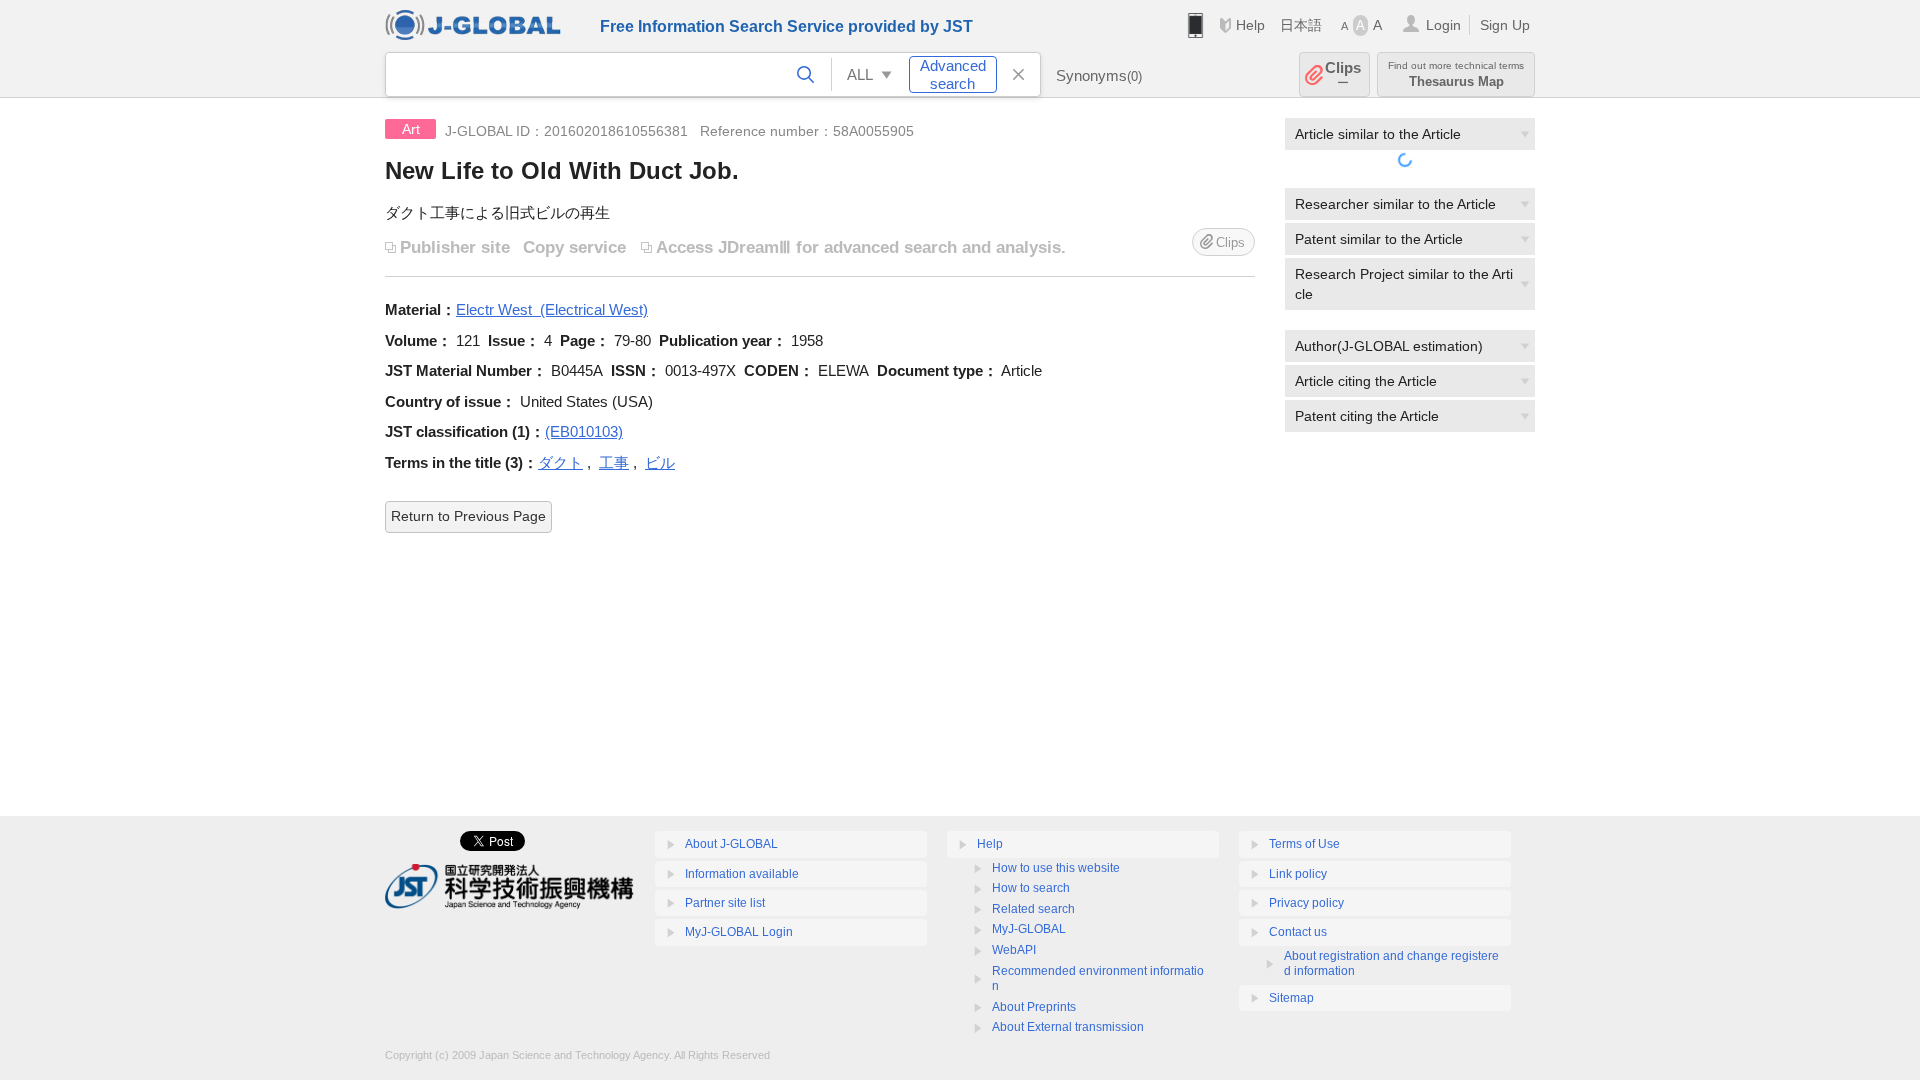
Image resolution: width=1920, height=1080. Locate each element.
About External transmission (1068, 1027)
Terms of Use (1304, 844)
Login (1443, 25)
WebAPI (1014, 950)
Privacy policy (1306, 903)
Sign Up (1505, 25)
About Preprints (1034, 1007)
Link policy (1298, 874)
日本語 (1301, 25)
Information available (742, 874)
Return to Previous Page (468, 516)
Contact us (1298, 932)
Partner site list (725, 903)
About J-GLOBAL (731, 844)
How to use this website (1056, 868)
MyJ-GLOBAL (1029, 929)
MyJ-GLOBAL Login (739, 932)
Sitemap (1291, 998)
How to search (1031, 888)
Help (1250, 25)
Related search (1033, 909)
